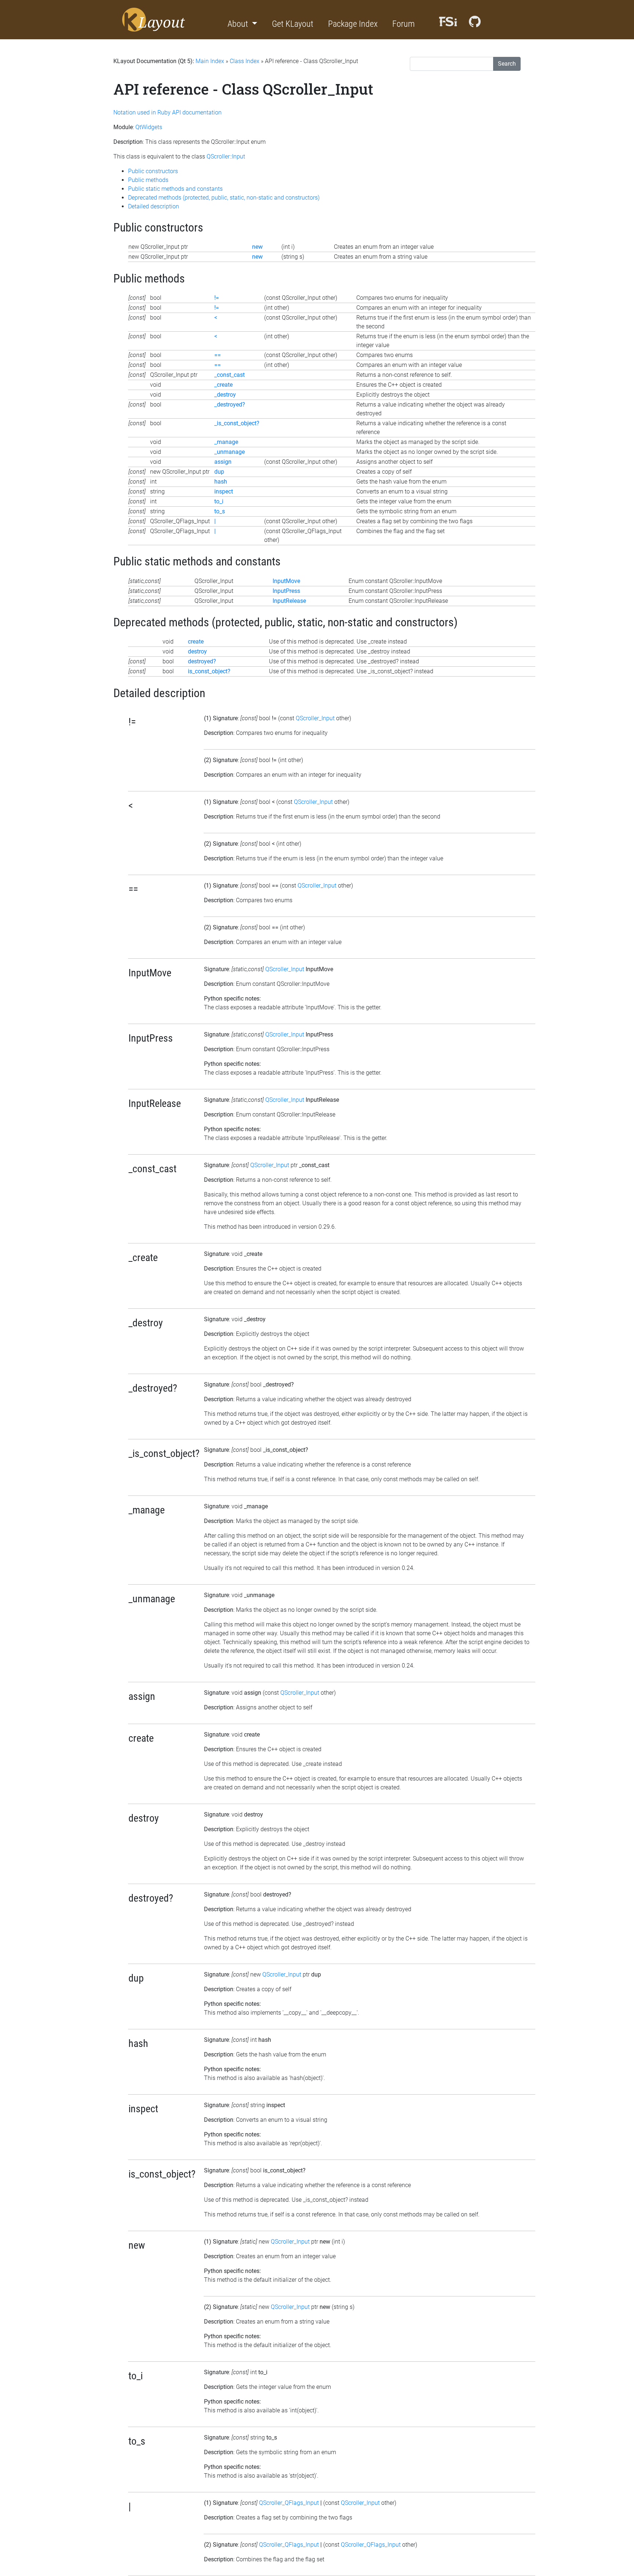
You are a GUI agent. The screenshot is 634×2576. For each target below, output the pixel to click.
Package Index (353, 24)
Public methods (148, 180)
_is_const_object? (237, 423)
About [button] (239, 24)
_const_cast (229, 375)
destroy (197, 651)
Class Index (245, 61)
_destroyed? (230, 405)
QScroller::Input (226, 156)
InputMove (286, 581)
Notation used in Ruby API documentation (167, 112)
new (257, 247)
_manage (226, 442)
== (218, 355)
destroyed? (202, 661)
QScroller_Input (315, 718)
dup (219, 472)
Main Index (210, 61)
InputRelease (289, 601)
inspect (224, 491)
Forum (403, 24)
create (196, 642)
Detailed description (154, 206)
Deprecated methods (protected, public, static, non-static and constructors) (224, 198)
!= (217, 298)
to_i (219, 501)
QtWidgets (149, 127)
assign (223, 462)
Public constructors (153, 171)
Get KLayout (293, 24)
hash (221, 482)
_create (223, 385)
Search (507, 64)
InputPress (286, 591)
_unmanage (229, 452)
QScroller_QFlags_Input (289, 2503)
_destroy (225, 395)
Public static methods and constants (175, 189)
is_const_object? (209, 671)
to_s (220, 511)
